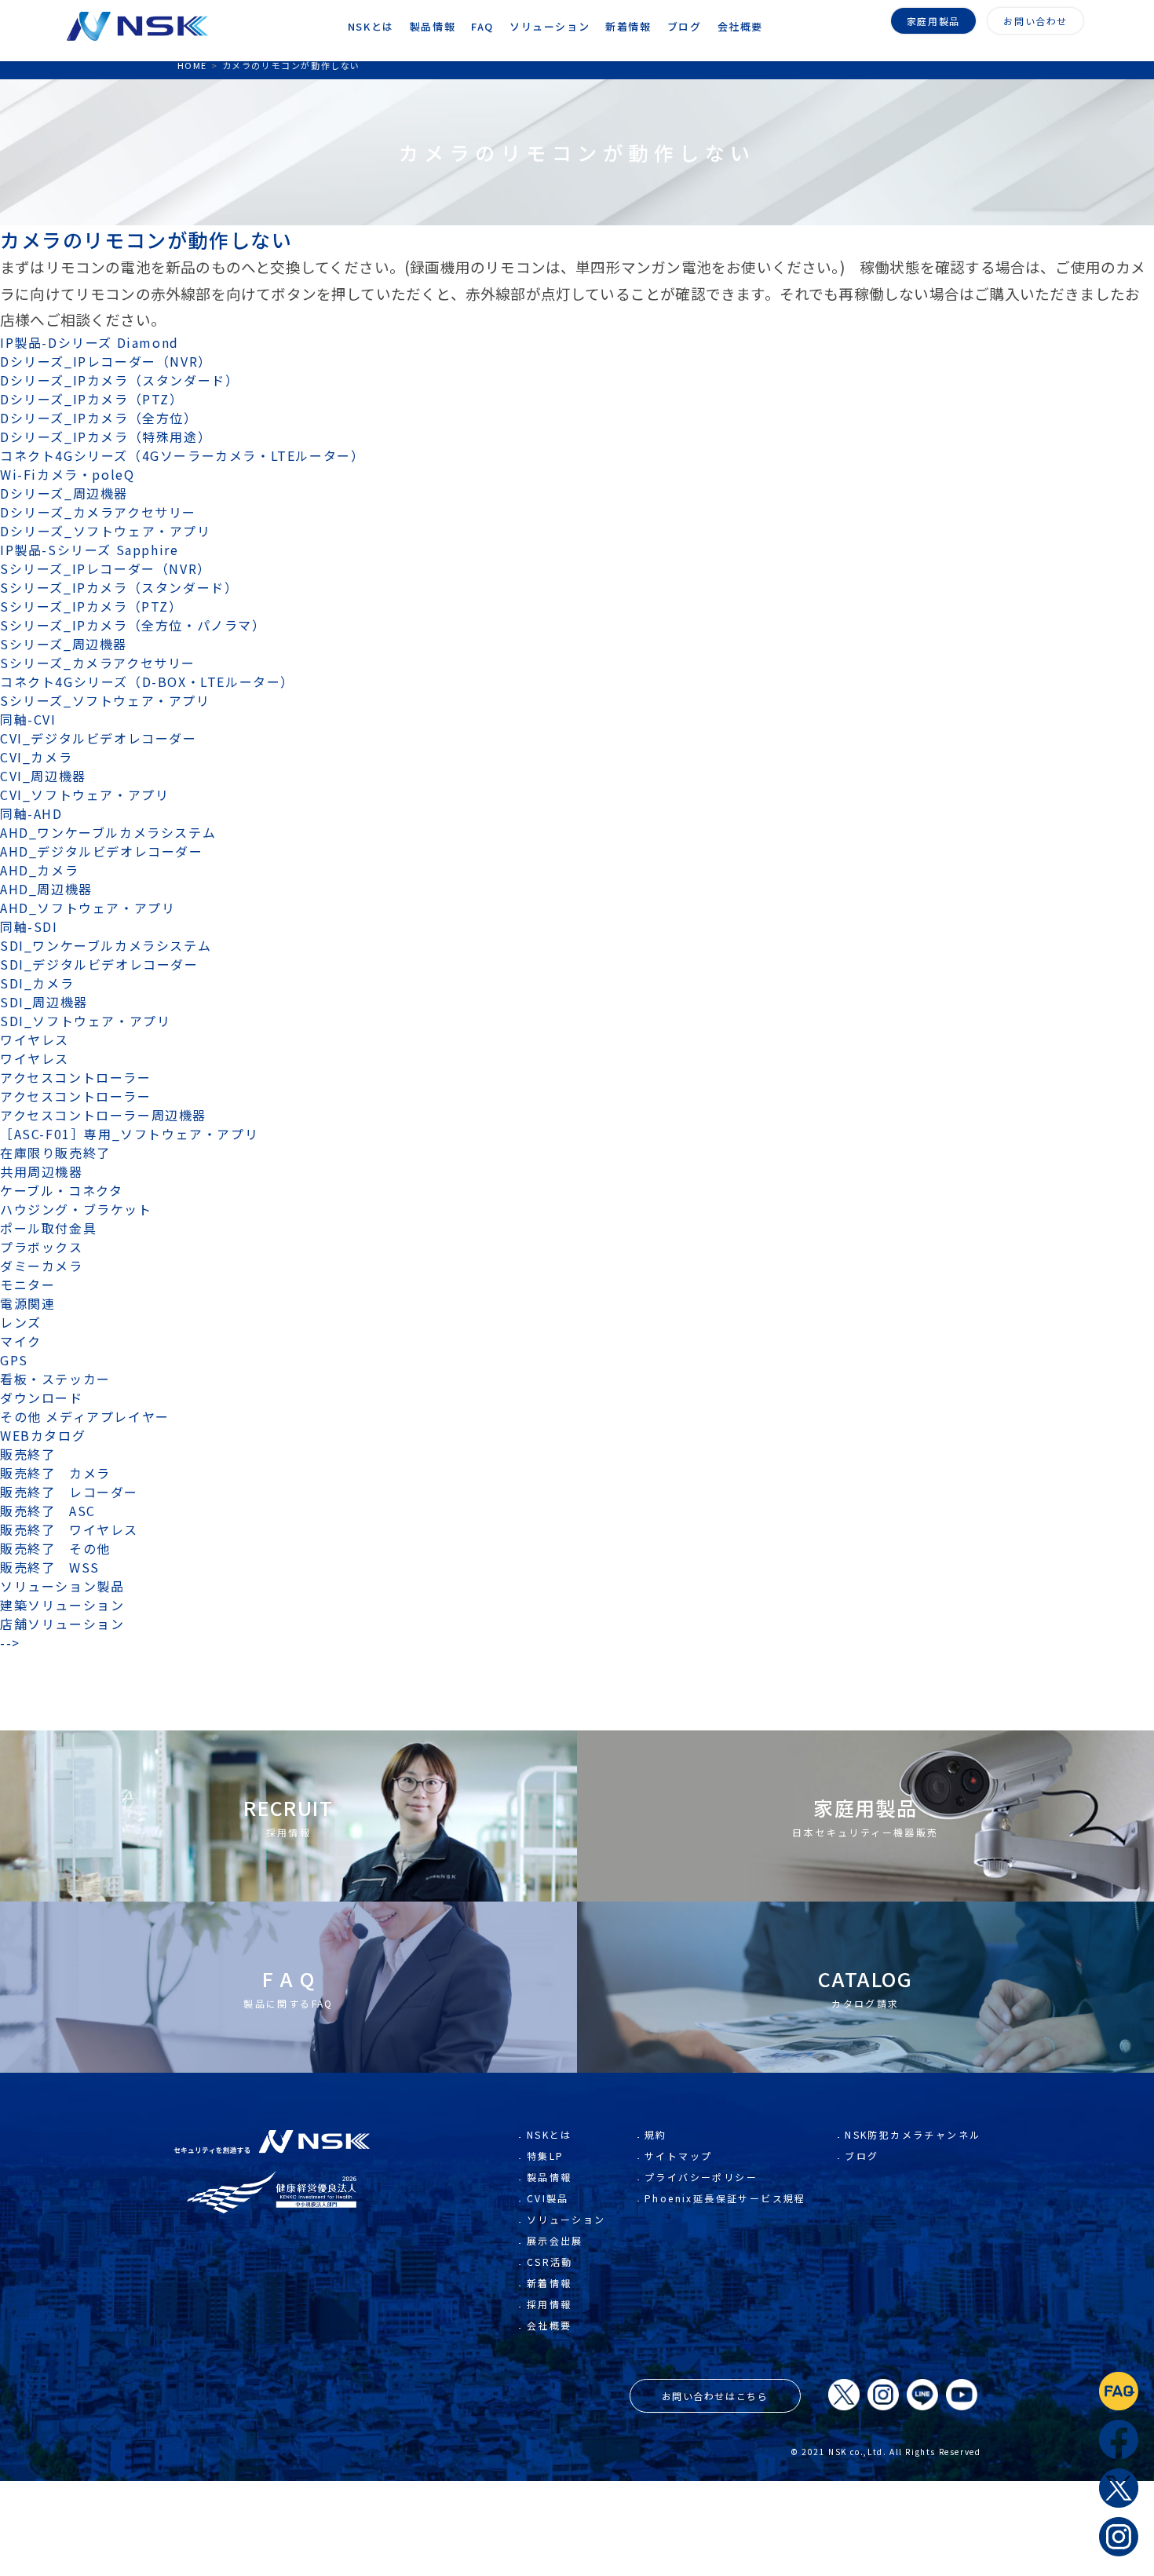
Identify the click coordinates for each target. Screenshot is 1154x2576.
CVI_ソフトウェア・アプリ (84, 795)
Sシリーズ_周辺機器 (64, 644)
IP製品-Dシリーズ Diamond (89, 342)
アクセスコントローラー (76, 1077)
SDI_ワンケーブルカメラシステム (106, 945)
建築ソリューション (62, 1605)
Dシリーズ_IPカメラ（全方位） (99, 418)
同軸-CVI (28, 719)
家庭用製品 (933, 21)
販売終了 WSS (50, 1567)
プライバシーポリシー (701, 2177)
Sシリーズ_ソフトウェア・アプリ (105, 700)
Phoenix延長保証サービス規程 (725, 2198)
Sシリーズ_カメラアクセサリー (98, 663)
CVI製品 (548, 2198)
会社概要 (550, 2325)
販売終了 (27, 1454)
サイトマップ (678, 2156)
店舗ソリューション (62, 1624)
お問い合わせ (1035, 21)
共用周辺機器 (42, 1171)
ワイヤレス (35, 1040)
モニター (27, 1284)
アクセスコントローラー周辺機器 (103, 1115)
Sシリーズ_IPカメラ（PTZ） (91, 606)
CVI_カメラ (36, 757)
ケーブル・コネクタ (61, 1190)
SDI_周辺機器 (44, 1002)
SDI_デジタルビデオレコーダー (99, 964)
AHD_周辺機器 (46, 889)
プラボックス (42, 1247)
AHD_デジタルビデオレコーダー (102, 851)
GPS (14, 1360)
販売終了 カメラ (62, 1473)
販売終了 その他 (55, 1548)
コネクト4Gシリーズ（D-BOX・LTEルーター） (147, 681)
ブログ (862, 2156)
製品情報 (550, 2177)
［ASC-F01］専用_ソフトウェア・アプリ (129, 1134)
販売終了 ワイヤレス (69, 1529)
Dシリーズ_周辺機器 (64, 493)
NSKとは (550, 2134)
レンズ (21, 1322)
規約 (656, 2134)
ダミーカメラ (42, 1266)
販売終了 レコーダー (76, 1492)
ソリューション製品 (62, 1586)
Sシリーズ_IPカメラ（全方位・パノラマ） (133, 625)
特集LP (546, 2156)
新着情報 (550, 2283)
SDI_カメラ (37, 983)
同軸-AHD (31, 813)
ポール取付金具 (48, 1228)
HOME (192, 65)
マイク (21, 1341)
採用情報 (550, 2304)
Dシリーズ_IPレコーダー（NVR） (106, 361)
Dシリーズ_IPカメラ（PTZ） (92, 399)
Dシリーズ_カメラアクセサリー (98, 512)
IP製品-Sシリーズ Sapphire (89, 550)
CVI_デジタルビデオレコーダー (99, 738)
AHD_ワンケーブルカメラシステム (108, 832)
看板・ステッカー (55, 1379)
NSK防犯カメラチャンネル (913, 2134)
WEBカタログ (43, 1435)
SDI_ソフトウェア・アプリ (85, 1021)
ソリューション (566, 2219)
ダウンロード (42, 1398)
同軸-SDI (29, 926)
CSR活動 (550, 2262)
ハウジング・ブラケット (76, 1209)
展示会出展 (555, 2240)
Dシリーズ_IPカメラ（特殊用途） (106, 437)
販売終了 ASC (48, 1511)
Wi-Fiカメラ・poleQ (67, 474)
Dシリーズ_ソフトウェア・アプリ (106, 531)
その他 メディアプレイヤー (85, 1416)
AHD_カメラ (39, 870)
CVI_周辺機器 (43, 776)
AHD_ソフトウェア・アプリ (88, 908)
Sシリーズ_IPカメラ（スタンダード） (119, 587)
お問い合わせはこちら (715, 2396)
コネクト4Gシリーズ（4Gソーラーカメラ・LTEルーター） (182, 455)
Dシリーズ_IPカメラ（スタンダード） (119, 380)
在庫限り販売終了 (55, 1153)
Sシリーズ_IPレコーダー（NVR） (106, 568)
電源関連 (27, 1303)
